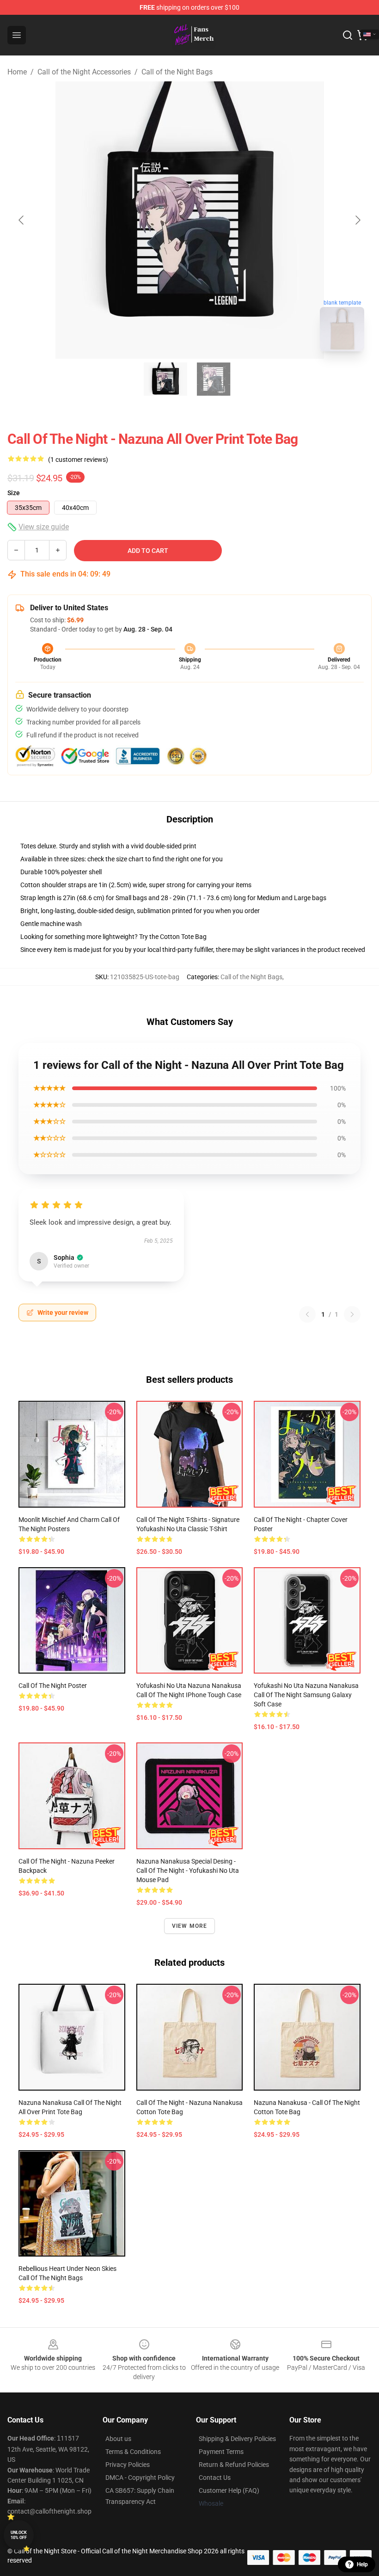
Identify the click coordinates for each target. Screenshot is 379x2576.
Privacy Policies (128, 2465)
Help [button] (362, 2564)
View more (190, 1926)
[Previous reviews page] (307, 1314)
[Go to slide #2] (214, 379)
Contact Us (215, 2478)
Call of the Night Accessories (84, 72)
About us (118, 2439)
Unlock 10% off (19, 2535)
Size (14, 493)
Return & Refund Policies (234, 2465)
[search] (348, 35)
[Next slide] (357, 220)
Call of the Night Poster (53, 1686)
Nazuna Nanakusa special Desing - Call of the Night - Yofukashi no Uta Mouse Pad (188, 1871)
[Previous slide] (22, 220)
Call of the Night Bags (177, 72)
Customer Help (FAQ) (229, 2490)
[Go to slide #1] (165, 379)
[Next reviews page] (352, 1314)
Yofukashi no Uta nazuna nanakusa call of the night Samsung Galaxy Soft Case (306, 1695)
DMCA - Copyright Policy (140, 2478)
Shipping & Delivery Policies (237, 2439)
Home (17, 72)
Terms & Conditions (133, 2452)
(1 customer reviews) (78, 460)
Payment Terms (221, 2452)
